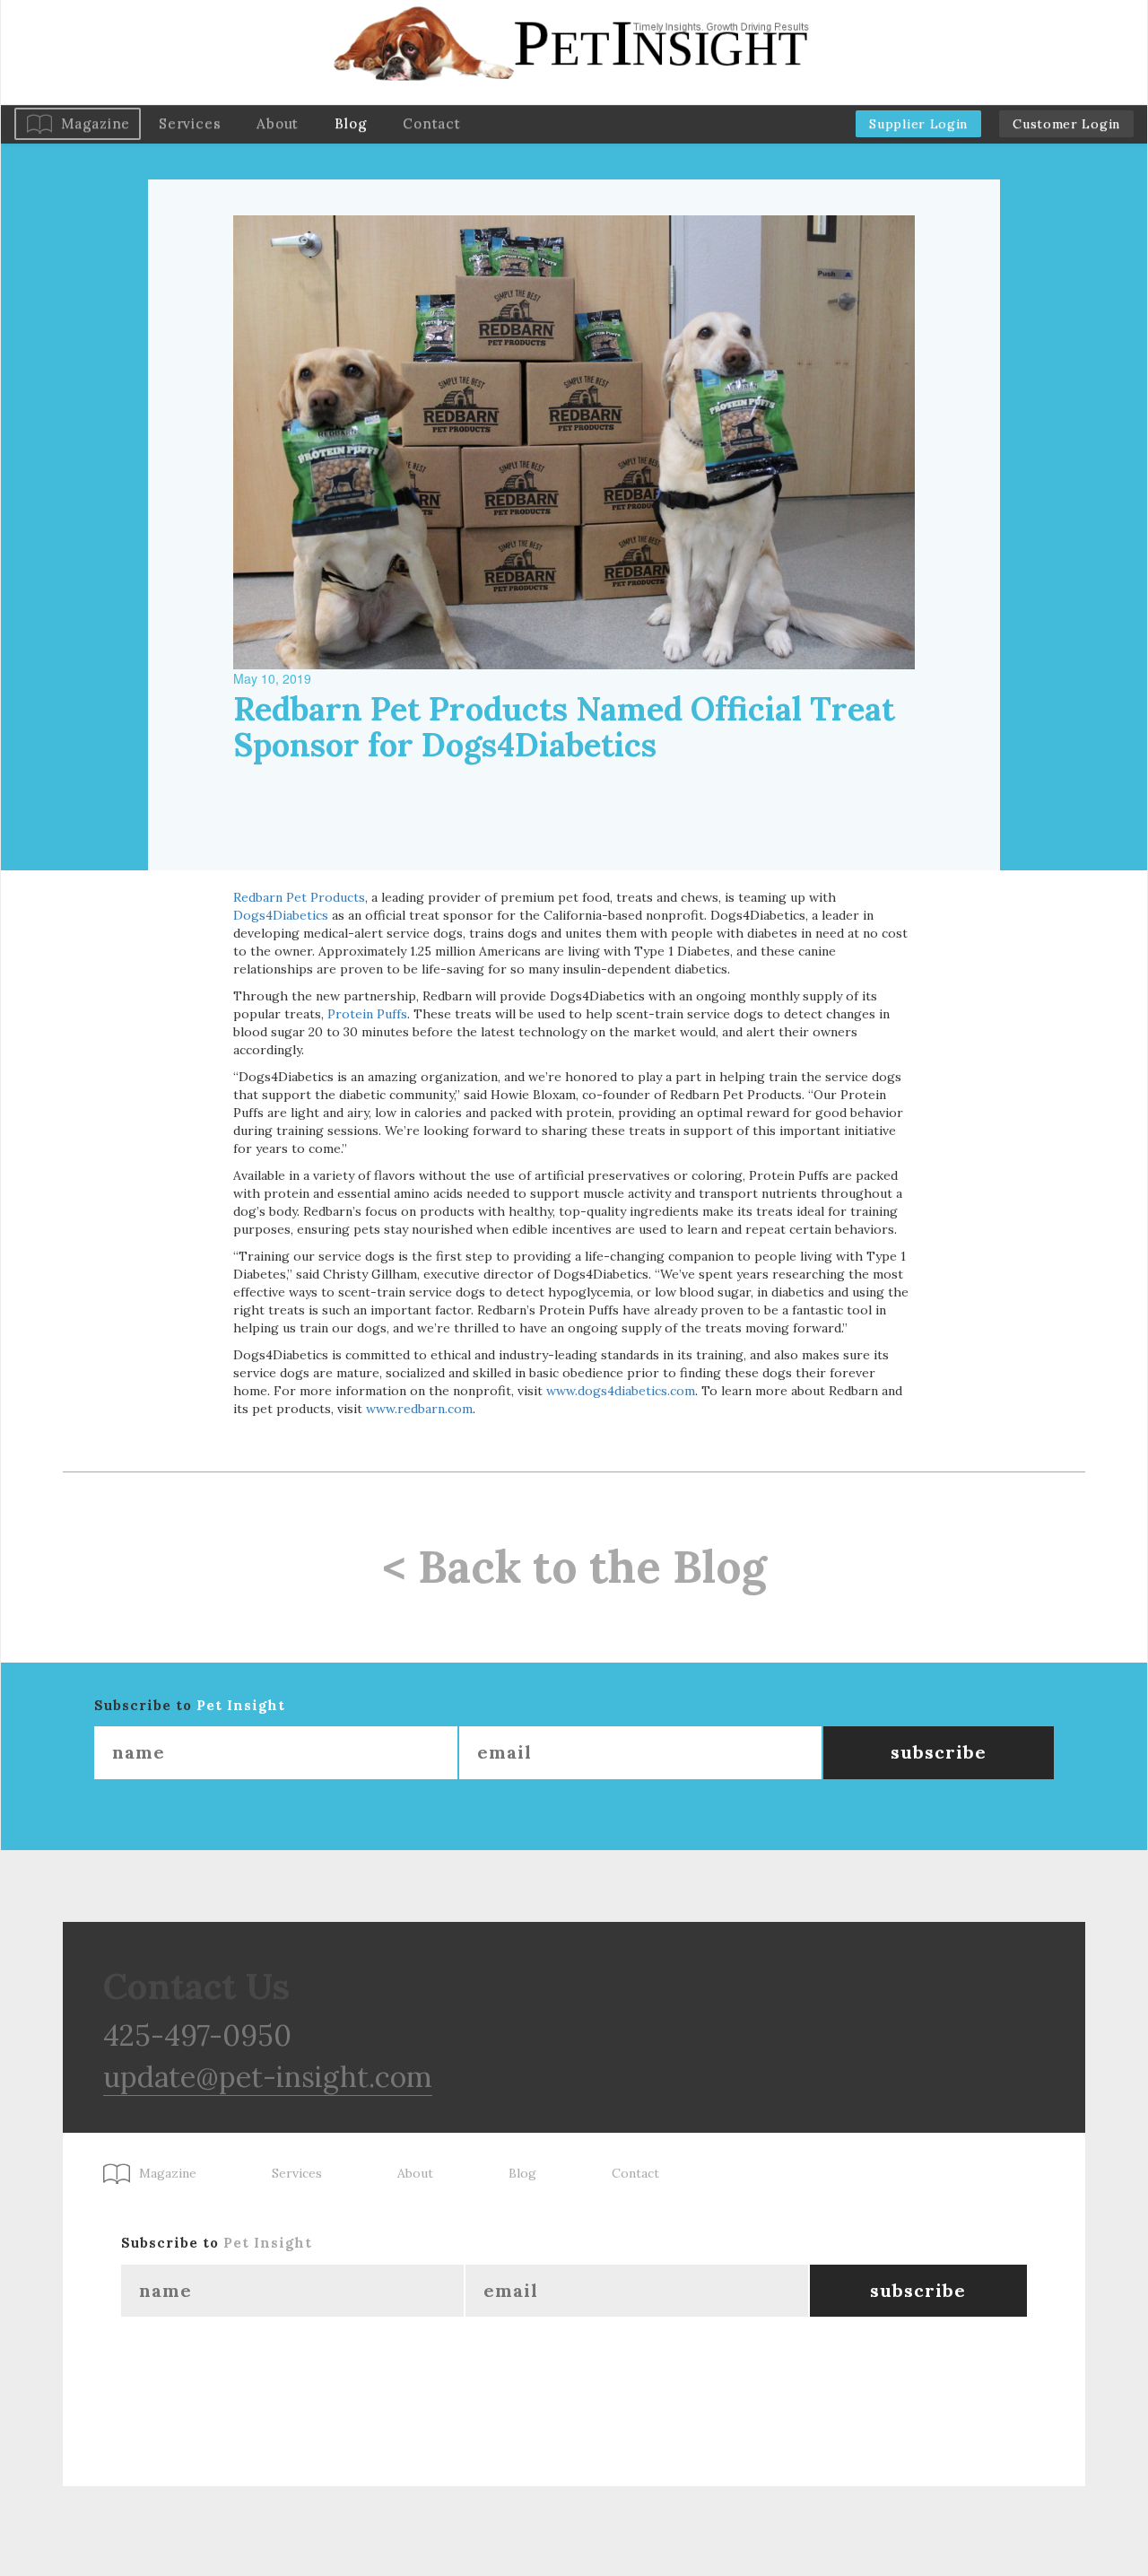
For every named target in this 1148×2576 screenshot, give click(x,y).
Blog (351, 123)
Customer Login (1066, 124)
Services (190, 123)
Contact (431, 123)
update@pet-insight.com (268, 2077)
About (278, 123)
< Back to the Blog (574, 1567)
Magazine (96, 123)
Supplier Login (918, 124)
